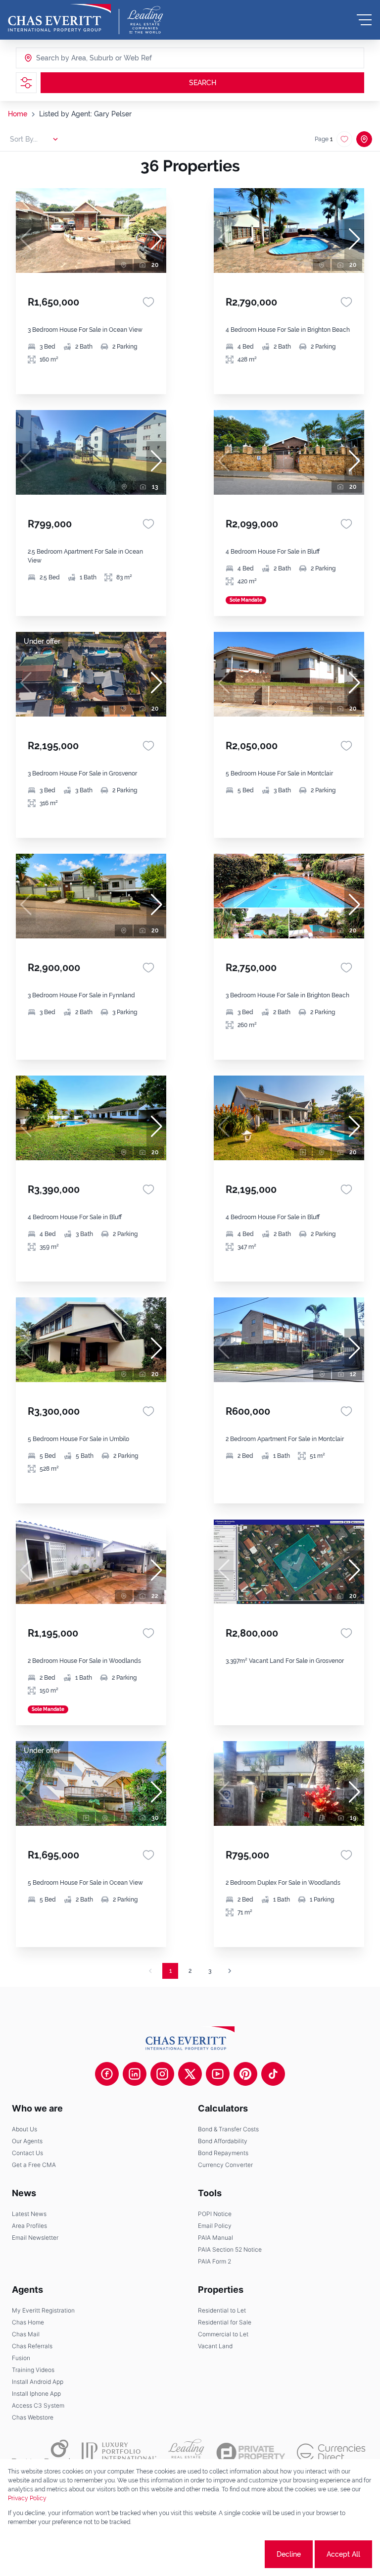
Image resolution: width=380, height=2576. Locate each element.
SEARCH (203, 83)
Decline (289, 2554)
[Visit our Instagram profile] (162, 2074)
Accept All (343, 2554)
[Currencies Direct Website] (331, 2452)
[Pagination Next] (230, 1971)
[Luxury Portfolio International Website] (119, 2453)
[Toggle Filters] (26, 83)
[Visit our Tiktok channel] (273, 2074)
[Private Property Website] (251, 2453)
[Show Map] (364, 139)
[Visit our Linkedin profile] (135, 2074)
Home (18, 114)
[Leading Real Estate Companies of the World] (145, 20)
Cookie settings (226, 2554)
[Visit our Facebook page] (107, 2074)
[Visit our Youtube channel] (218, 2074)
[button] (156, 239)
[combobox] (74, 58)
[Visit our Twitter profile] (190, 2074)
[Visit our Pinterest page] (245, 2074)
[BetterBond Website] (41, 2453)
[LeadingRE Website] (186, 2453)
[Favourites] (148, 302)
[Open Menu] (364, 20)
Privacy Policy (27, 2498)
